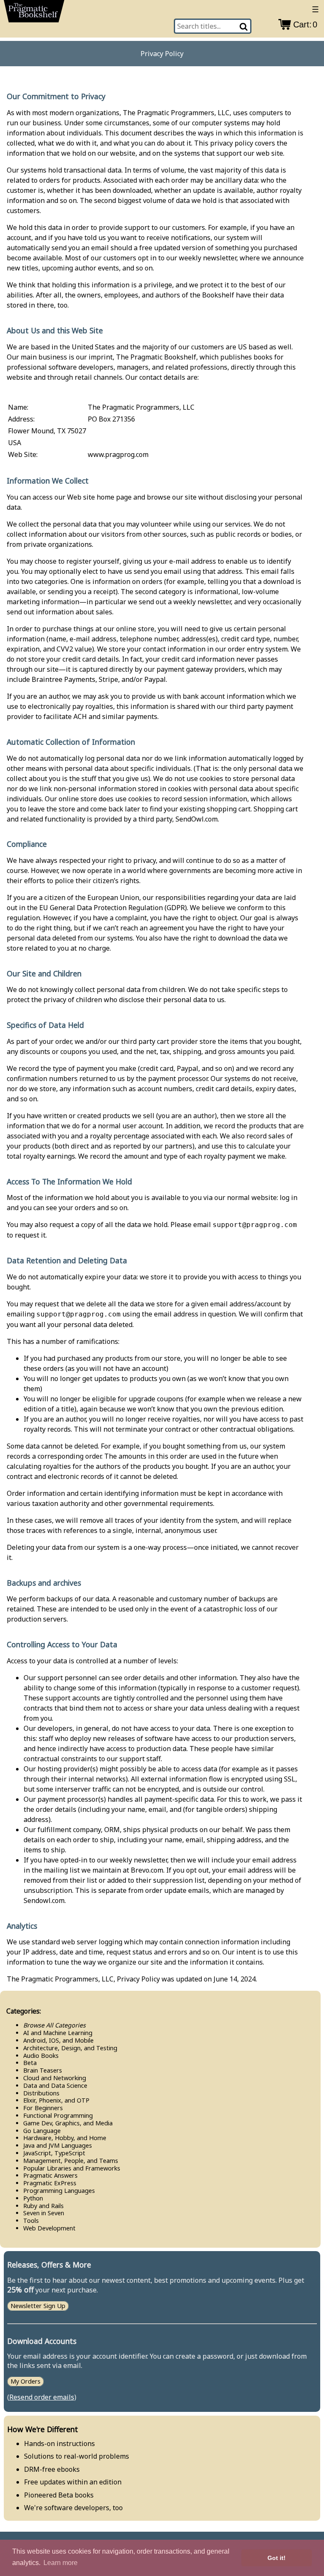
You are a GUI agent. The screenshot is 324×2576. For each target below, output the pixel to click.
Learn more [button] (61, 2563)
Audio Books (41, 2056)
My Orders (26, 2381)
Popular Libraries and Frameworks (72, 2168)
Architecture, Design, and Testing (70, 2048)
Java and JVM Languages (58, 2145)
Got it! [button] (277, 2558)
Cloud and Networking (55, 2078)
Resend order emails (42, 2397)
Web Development (49, 2228)
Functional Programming (58, 2115)
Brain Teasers (43, 2070)
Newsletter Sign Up (38, 2306)
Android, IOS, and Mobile (58, 2040)
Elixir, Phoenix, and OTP (56, 2100)
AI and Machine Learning (58, 2033)
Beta (30, 2063)
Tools (31, 2221)
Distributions (41, 2093)
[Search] (244, 26)
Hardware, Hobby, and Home (65, 2138)
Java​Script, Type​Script (54, 2153)
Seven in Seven (44, 2213)
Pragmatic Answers (50, 2175)
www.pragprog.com (118, 454)
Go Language (42, 2131)
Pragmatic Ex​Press (50, 2183)
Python (33, 2198)
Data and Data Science (55, 2085)
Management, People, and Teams (71, 2161)
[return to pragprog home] (34, 13)
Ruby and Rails (43, 2206)
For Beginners (43, 2108)
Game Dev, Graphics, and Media (68, 2123)
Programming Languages (59, 2191)
